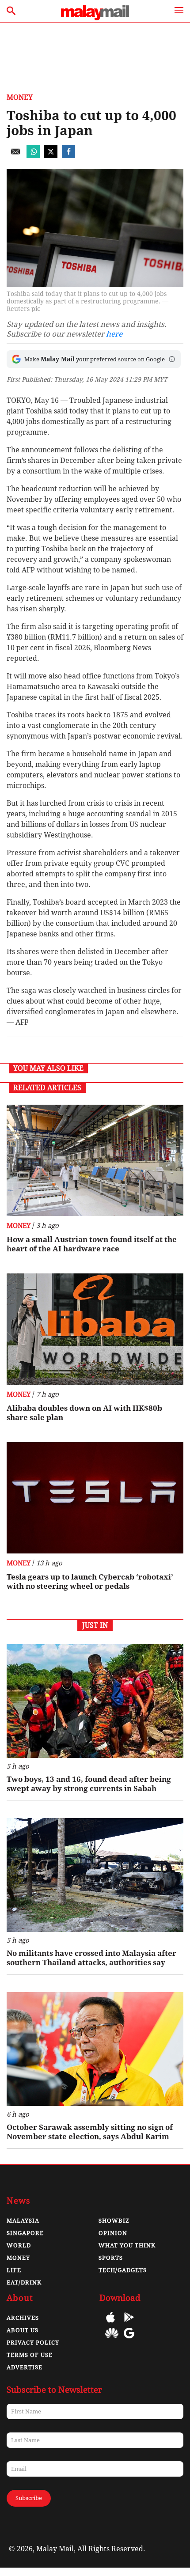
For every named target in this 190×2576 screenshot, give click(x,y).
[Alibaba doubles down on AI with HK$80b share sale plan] (95, 1329)
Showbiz (114, 2221)
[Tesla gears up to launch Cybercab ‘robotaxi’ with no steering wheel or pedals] (95, 1498)
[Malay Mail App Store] (110, 2324)
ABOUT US (23, 2330)
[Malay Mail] (95, 18)
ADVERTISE (25, 2367)
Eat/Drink (24, 2282)
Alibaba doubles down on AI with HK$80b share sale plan (84, 1413)
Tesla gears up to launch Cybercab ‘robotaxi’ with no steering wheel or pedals (90, 1582)
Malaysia (23, 2221)
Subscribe (29, 2498)
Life (14, 2270)
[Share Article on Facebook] (68, 156)
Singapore (25, 2233)
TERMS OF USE (30, 2355)
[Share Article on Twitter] (51, 156)
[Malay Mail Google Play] (129, 2324)
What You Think (127, 2245)
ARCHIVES (23, 2318)
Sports (111, 2258)
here (114, 334)
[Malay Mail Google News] (129, 2339)
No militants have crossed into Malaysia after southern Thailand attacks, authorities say (91, 1958)
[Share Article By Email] (15, 156)
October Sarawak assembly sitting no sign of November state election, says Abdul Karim (90, 2132)
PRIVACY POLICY (33, 2343)
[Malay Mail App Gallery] (112, 2339)
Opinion (113, 2233)
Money (20, 97)
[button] (172, 359)
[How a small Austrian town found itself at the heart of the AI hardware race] (95, 1160)
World (19, 2245)
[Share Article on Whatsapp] (33, 156)
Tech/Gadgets (123, 2270)
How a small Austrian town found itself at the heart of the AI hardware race (92, 1244)
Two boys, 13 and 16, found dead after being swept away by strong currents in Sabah (89, 1784)
